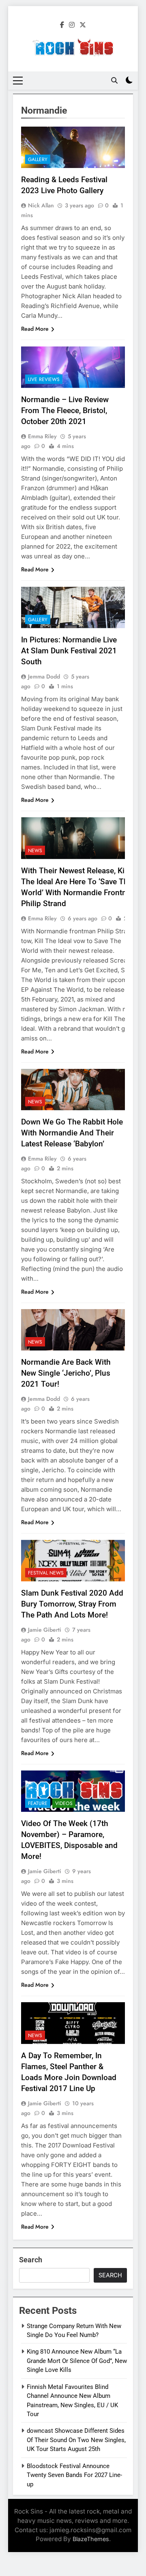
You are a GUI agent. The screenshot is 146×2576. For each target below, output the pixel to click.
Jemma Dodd (44, 676)
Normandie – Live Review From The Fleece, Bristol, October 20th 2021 (65, 410)
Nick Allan (41, 205)
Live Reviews (44, 379)
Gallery (38, 159)
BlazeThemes (91, 2539)
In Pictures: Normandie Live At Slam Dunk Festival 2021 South (69, 651)
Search (31, 2260)
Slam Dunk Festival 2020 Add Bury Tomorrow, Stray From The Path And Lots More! (72, 1604)
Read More (35, 329)
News (35, 851)
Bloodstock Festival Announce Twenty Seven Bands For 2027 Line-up (74, 2475)
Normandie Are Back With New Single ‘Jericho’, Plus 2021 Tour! (66, 1373)
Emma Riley (42, 436)
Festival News (46, 1573)
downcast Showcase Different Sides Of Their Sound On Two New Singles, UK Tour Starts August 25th (76, 2440)
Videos (64, 1803)
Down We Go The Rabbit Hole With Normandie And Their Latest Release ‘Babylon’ (72, 1133)
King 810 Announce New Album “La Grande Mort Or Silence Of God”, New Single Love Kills (77, 2361)
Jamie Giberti (45, 1630)
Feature (38, 1803)
